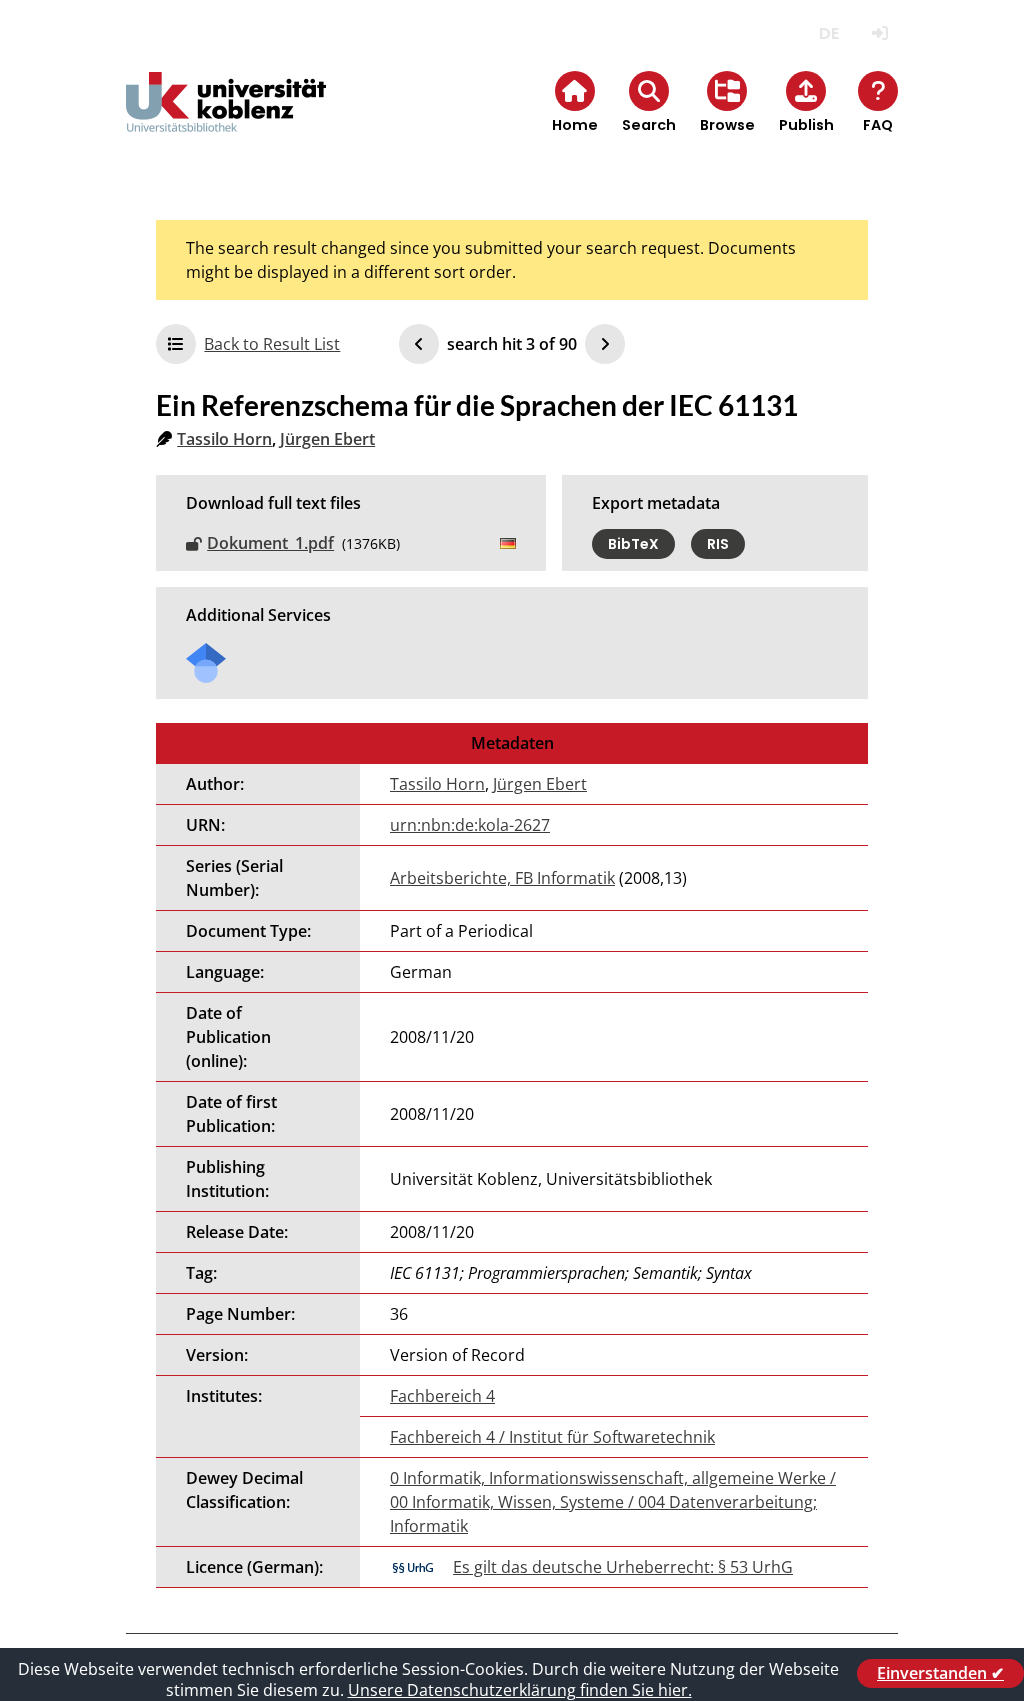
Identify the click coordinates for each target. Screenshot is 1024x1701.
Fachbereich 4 (442, 1396)
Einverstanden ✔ (940, 1673)
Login (880, 33)
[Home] (226, 118)
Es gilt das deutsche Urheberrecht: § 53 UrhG (623, 1567)
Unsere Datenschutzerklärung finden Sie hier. (520, 1690)
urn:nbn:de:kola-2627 (470, 825)
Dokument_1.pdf (270, 543)
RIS (718, 544)
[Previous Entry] (419, 344)
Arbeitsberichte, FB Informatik (502, 878)
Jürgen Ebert (327, 439)
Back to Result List (272, 344)
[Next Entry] (605, 344)
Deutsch (829, 33)
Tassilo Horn (224, 439)
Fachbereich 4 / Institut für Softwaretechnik (552, 1437)
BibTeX (633, 544)
